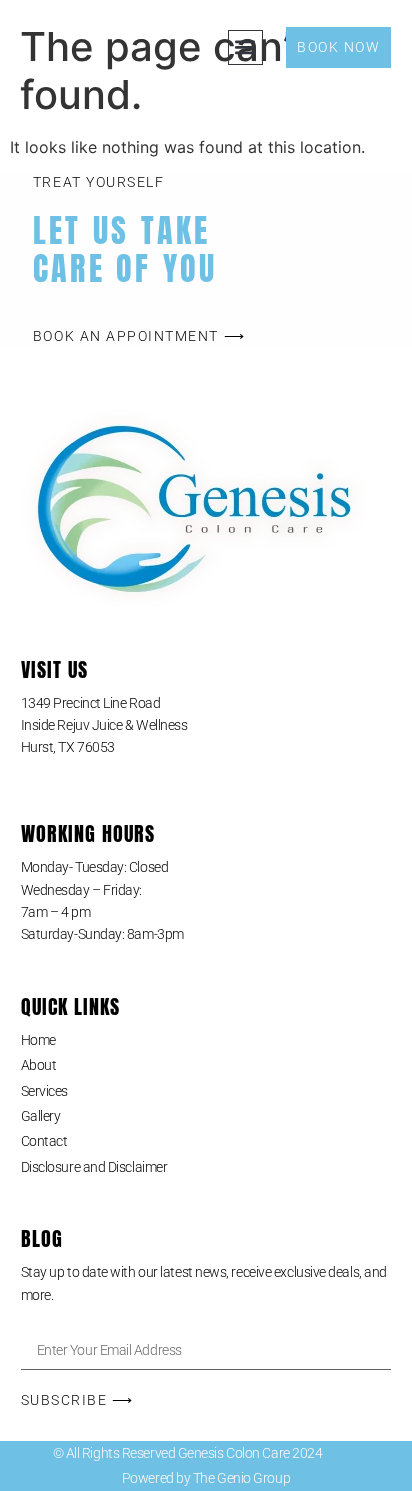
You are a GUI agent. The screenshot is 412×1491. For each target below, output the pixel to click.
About (39, 1065)
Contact (44, 1141)
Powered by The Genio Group (206, 1478)
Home (38, 1040)
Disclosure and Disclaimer (94, 1167)
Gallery (41, 1116)
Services (44, 1091)
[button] (245, 47)
